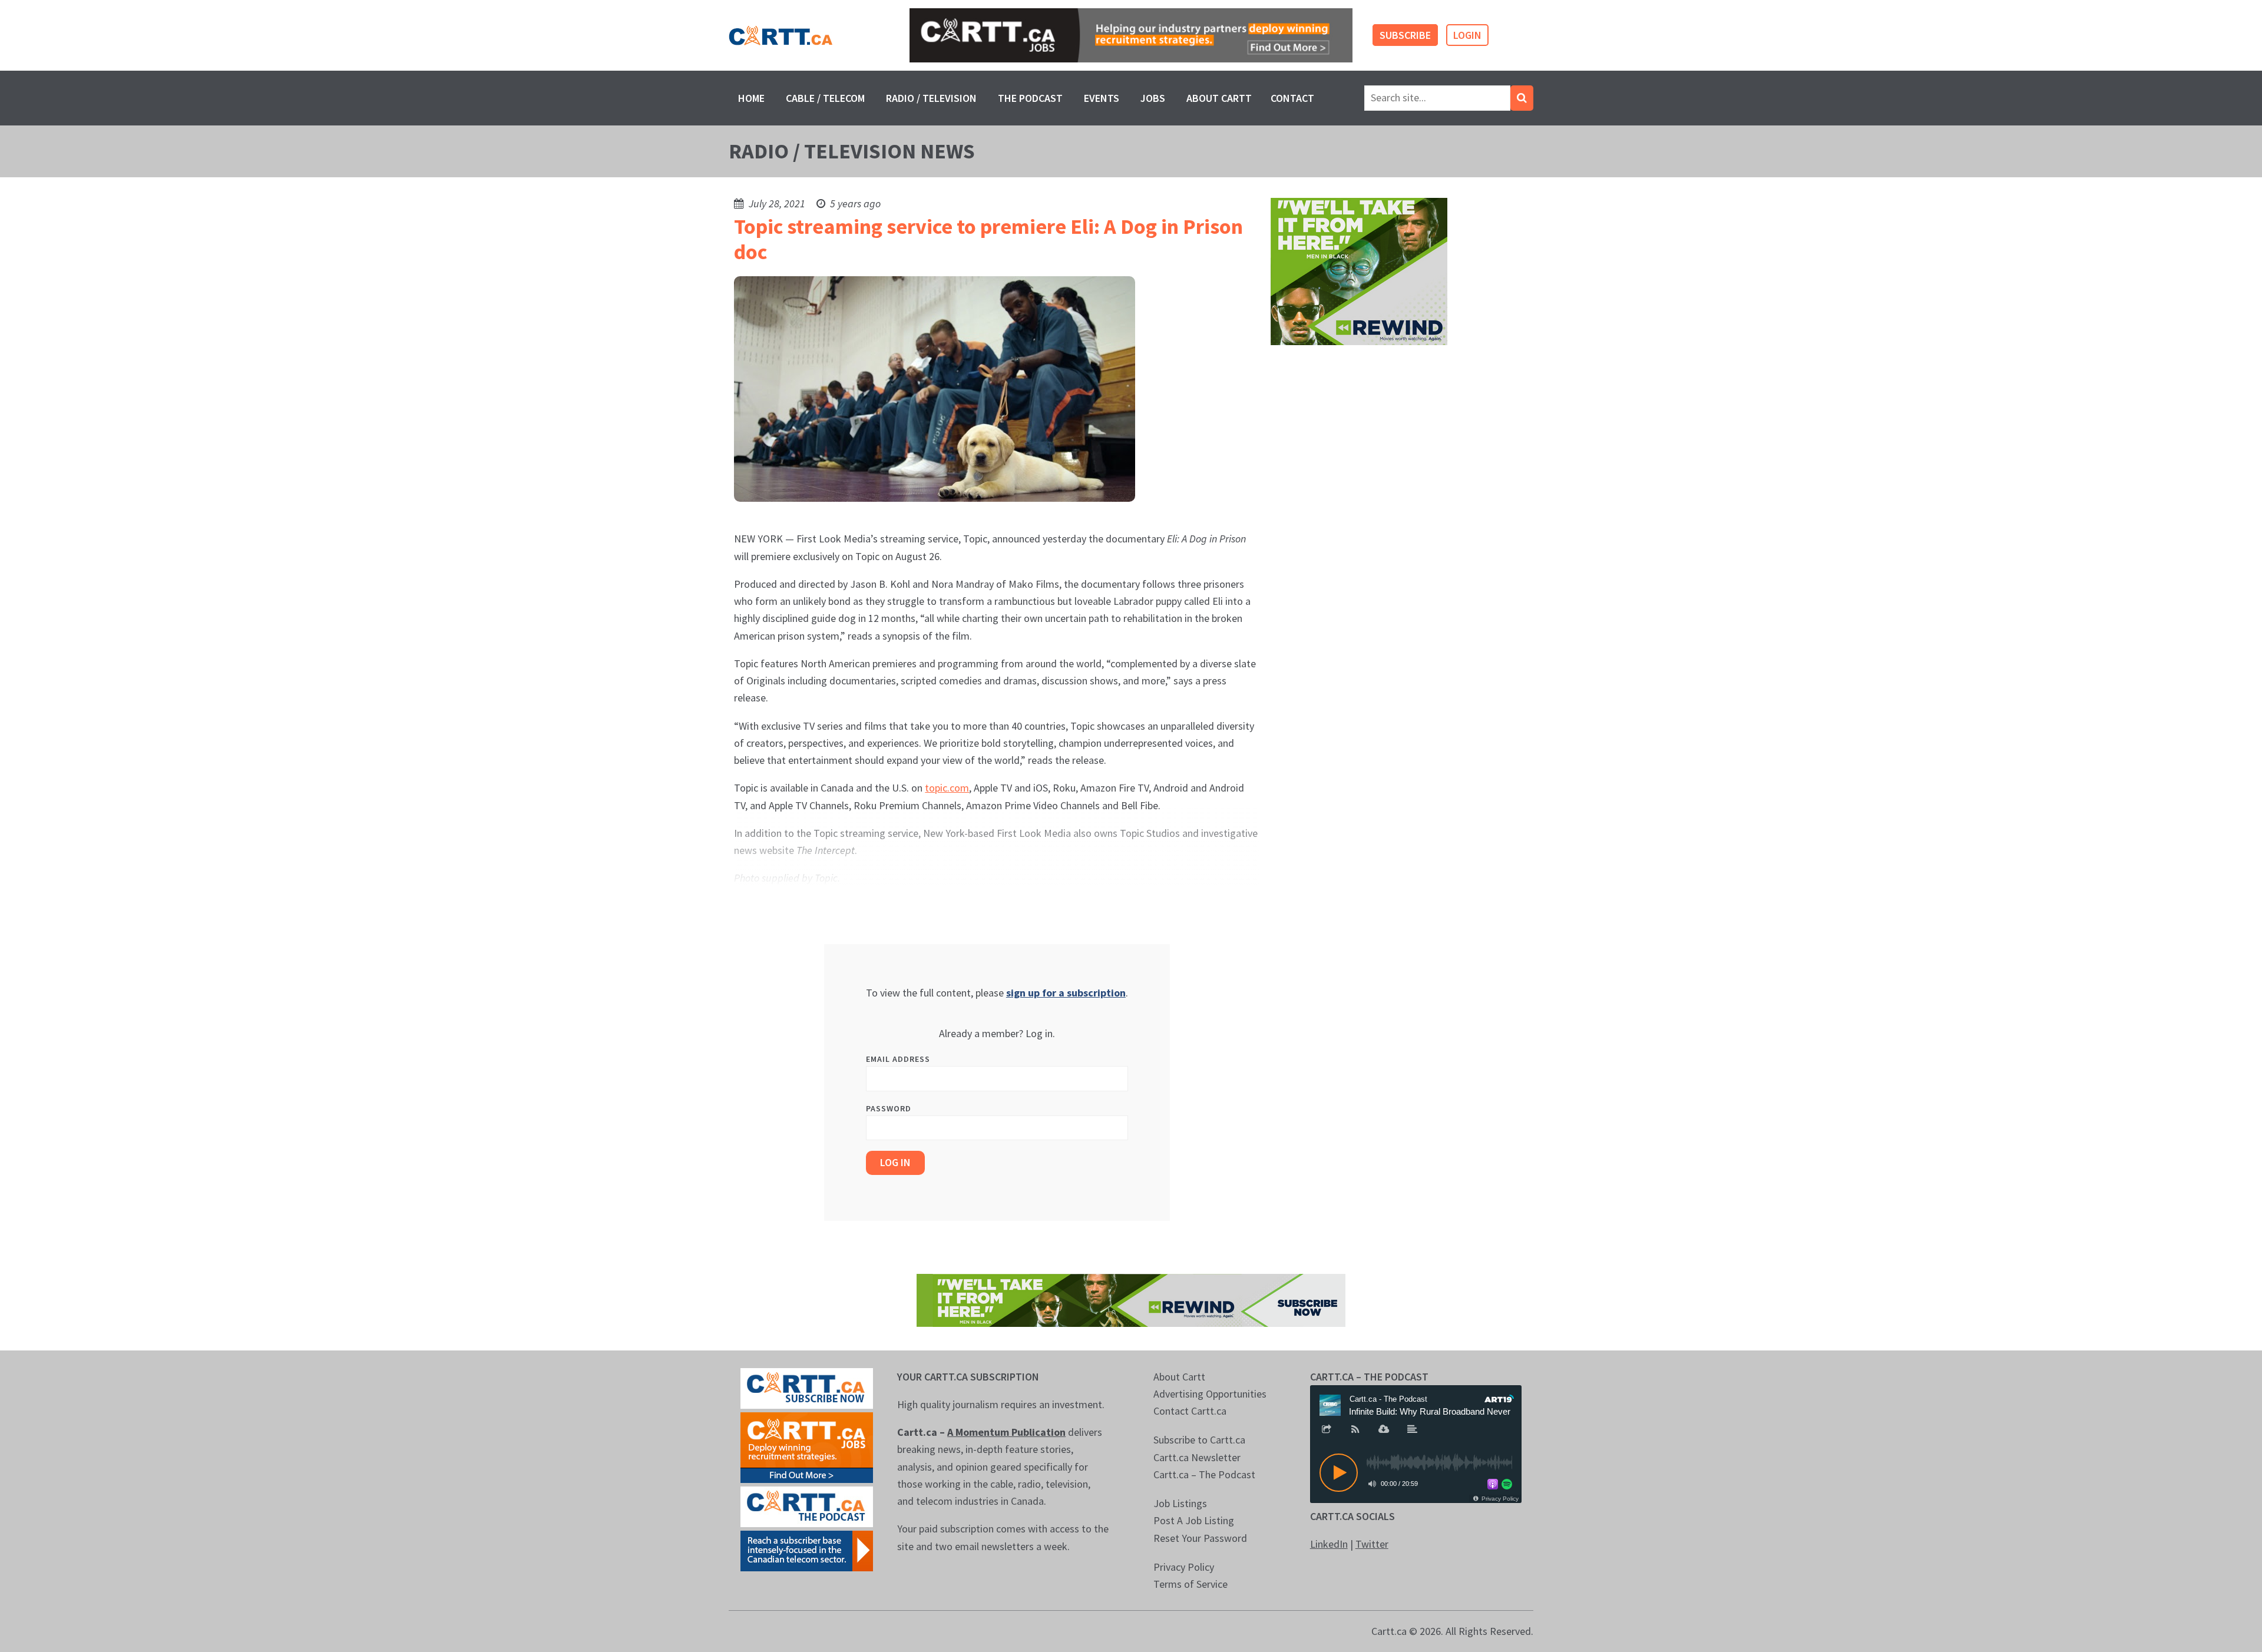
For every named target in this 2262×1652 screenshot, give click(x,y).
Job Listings (1180, 1503)
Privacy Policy (1184, 1567)
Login (1467, 35)
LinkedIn (1329, 1544)
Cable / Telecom (825, 98)
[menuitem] (751, 98)
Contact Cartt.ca (1190, 1411)
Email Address (898, 1059)
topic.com (947, 788)
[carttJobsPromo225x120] (807, 1446)
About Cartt (1219, 98)
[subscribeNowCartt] (807, 1387)
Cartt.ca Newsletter (1197, 1457)
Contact (1292, 98)
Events (1102, 98)
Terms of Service (1190, 1584)
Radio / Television (931, 98)
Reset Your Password (1200, 1538)
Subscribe (1405, 35)
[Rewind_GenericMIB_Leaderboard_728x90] (1131, 1299)
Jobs (1153, 98)
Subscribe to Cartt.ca (1199, 1440)
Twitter (1372, 1544)
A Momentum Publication (1006, 1432)
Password (889, 1108)
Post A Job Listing (1194, 1520)
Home (751, 98)
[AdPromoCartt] (807, 1549)
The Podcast (1030, 98)
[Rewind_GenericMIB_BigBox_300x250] (1359, 271)
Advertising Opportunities (1210, 1394)
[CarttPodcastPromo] (807, 1505)
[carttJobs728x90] (1131, 36)
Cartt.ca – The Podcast (1204, 1474)
